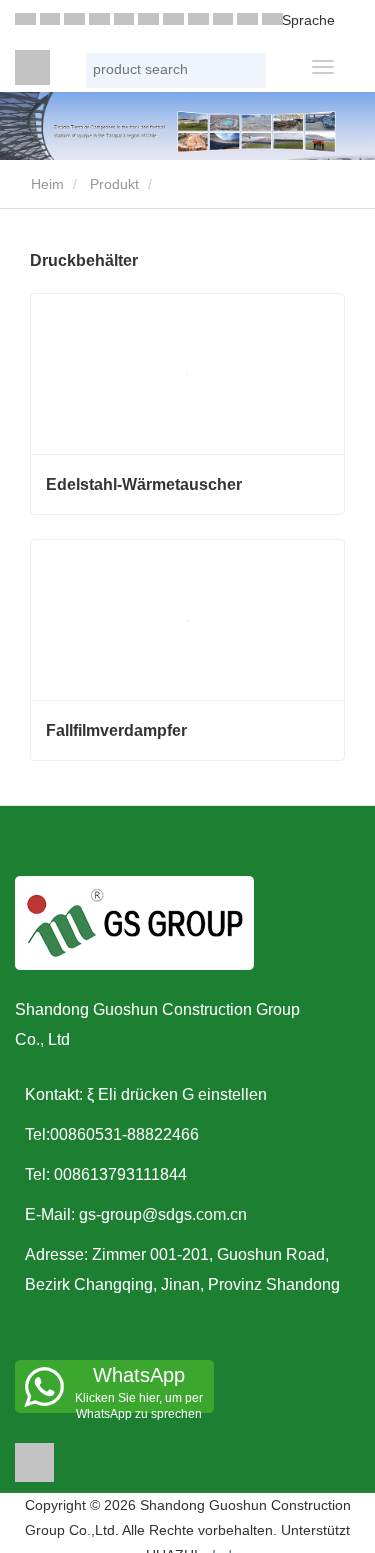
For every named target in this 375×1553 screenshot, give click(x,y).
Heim (45, 184)
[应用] (249, 72)
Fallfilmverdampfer (116, 730)
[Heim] (32, 67)
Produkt (114, 184)
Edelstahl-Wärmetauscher (144, 484)
